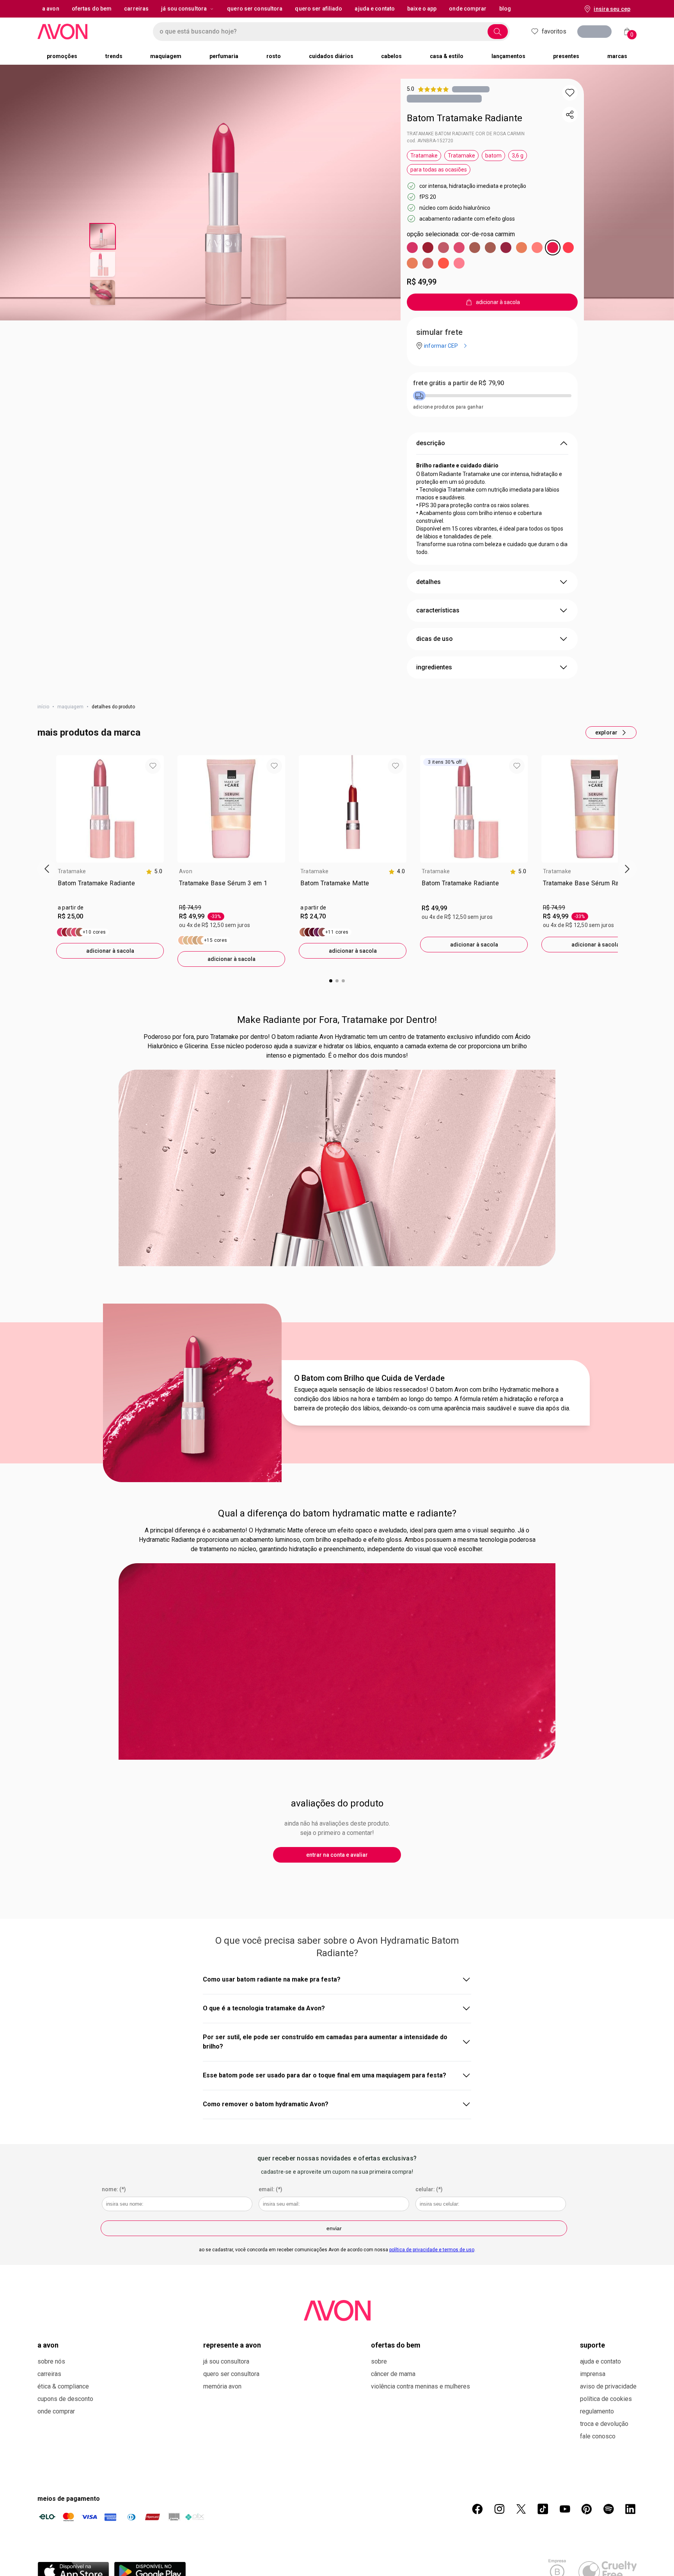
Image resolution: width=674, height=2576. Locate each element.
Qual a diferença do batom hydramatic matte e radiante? (337, 1513)
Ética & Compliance (63, 2386)
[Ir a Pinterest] (587, 2509)
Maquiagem (70, 707)
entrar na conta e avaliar (337, 1855)
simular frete (439, 332)
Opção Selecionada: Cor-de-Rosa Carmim (461, 234)
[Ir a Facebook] (477, 2509)
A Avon (48, 2345)
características (438, 610)
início (43, 707)
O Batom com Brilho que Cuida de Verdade (369, 1378)
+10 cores (94, 932)
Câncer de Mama (393, 2374)
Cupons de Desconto (65, 2399)
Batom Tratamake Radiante (465, 118)
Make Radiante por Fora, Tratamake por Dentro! (337, 1020)
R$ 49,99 (422, 282)
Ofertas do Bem (396, 2345)
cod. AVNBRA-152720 (430, 141)
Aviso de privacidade (608, 2386)
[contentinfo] (154, 871)
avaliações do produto (337, 1803)
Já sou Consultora (184, 9)
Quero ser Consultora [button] (255, 9)
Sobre (379, 2361)
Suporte (592, 2345)
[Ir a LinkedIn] (630, 2509)
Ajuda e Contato (600, 2361)
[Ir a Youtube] (565, 2509)
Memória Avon (222, 2386)
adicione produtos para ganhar (448, 407)
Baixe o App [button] (422, 9)
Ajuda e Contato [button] (375, 9)
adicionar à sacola (110, 951)
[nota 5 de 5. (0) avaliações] (471, 89)
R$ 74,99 (190, 908)
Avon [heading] (186, 871)
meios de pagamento (69, 2499)
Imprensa (593, 2374)
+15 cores (216, 940)
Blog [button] (505, 9)
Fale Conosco (598, 2436)
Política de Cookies (606, 2399)
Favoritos (554, 31)
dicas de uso (435, 639)
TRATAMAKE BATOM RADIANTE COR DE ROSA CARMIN (466, 134)
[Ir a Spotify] (608, 2509)
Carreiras (49, 2374)
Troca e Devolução (604, 2424)
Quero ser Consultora (231, 2374)
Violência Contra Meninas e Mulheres (420, 2386)
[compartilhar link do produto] (570, 115)
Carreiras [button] (136, 9)
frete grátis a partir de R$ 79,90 (458, 383)
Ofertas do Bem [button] (92, 9)
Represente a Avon (232, 2345)
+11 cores (337, 932)
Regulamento (597, 2411)
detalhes (428, 582)
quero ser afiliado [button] (318, 9)
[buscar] (498, 32)
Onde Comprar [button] (468, 9)
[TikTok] (543, 2509)
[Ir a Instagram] (499, 2509)
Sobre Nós (51, 2361)
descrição (431, 443)
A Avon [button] (51, 9)
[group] (110, 857)
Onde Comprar (56, 2411)
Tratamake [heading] (72, 871)
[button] (570, 93)
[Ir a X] (521, 2509)
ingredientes (434, 667)
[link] (110, 890)
